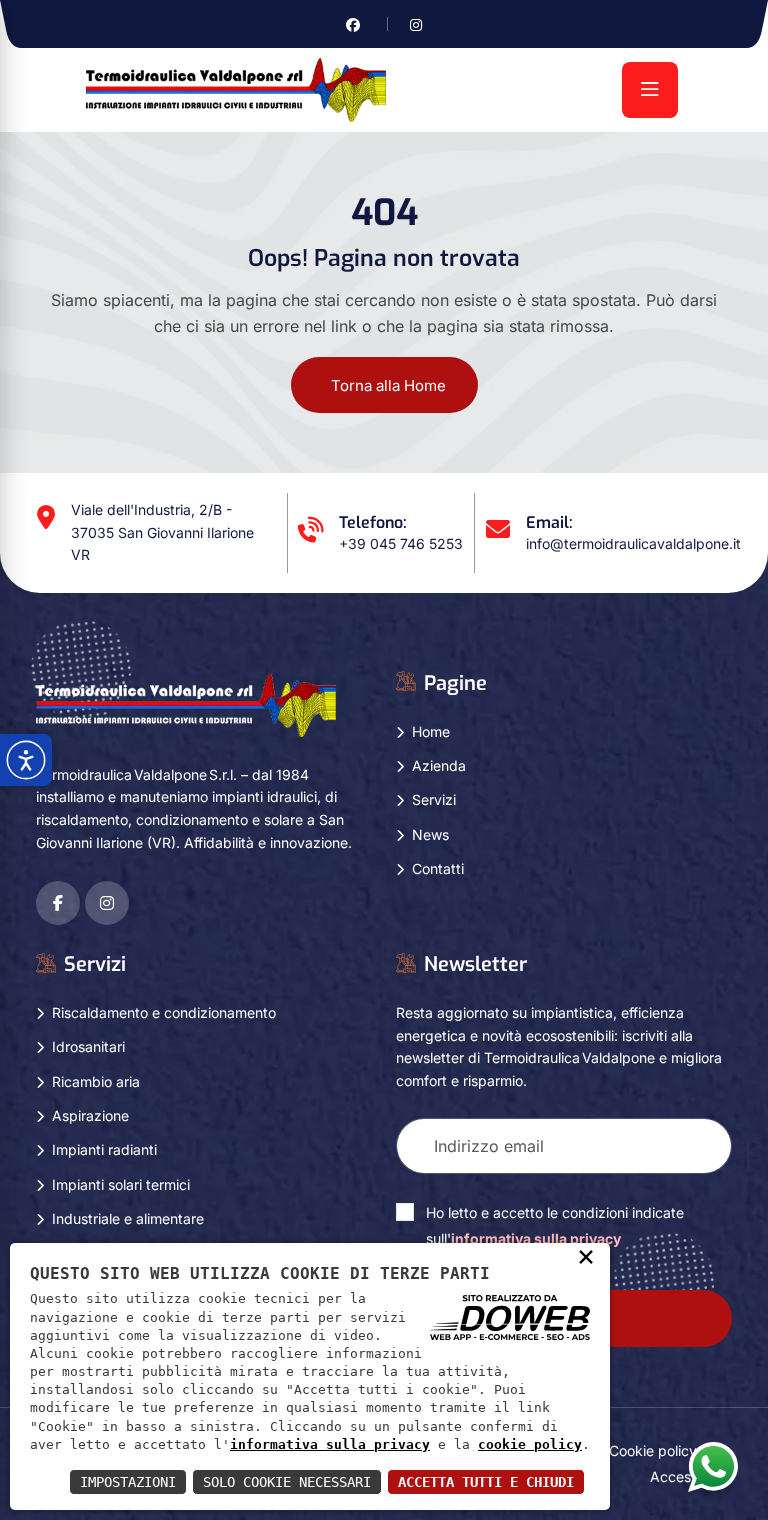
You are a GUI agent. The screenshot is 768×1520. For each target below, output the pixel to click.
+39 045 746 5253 (401, 543)
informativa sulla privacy (536, 1238)
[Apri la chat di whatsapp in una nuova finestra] (713, 1466)
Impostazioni (128, 1482)
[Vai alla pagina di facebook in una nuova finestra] (353, 24)
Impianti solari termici (121, 1184)
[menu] (650, 90)
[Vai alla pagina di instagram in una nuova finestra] (416, 24)
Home (431, 731)
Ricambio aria (96, 1081)
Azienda (439, 765)
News (430, 834)
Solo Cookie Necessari (287, 1482)
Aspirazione (90, 1115)
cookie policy (530, 1444)
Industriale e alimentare (128, 1218)
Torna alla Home (388, 385)
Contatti (438, 868)
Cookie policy (653, 1450)
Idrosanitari (88, 1046)
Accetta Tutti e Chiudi (486, 1482)
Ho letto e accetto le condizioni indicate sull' (555, 1225)
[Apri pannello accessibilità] (26, 760)
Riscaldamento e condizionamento (164, 1012)
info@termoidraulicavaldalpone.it (633, 543)
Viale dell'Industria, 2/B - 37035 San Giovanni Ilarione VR (162, 532)
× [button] (586, 1256)
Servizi (434, 799)
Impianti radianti (104, 1149)
